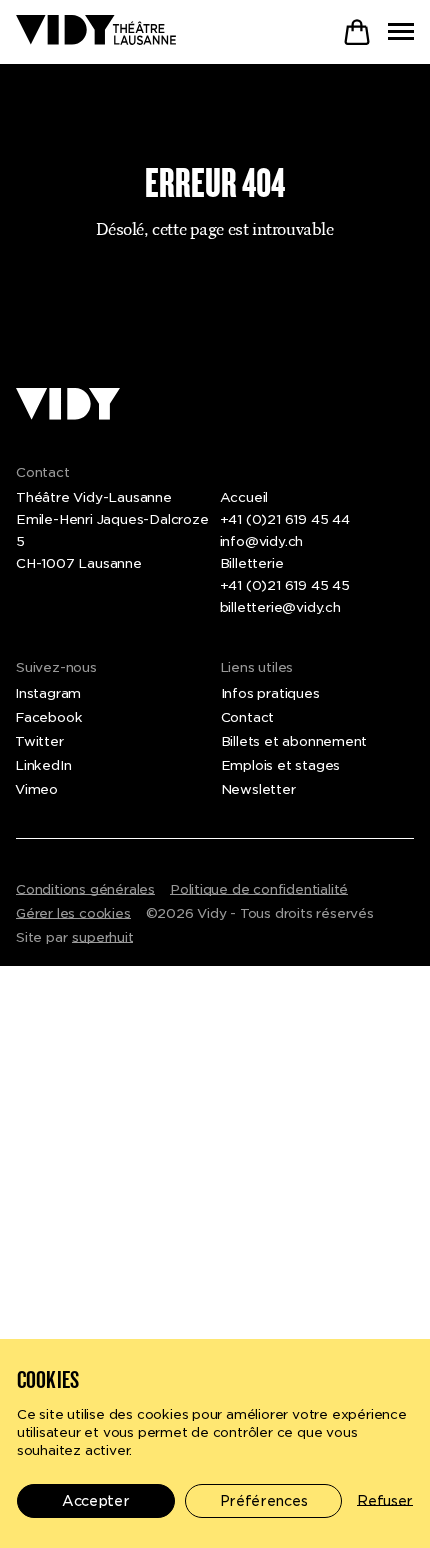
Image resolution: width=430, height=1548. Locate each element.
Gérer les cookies (73, 913)
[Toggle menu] (401, 31)
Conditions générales (85, 889)
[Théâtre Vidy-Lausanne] (96, 31)
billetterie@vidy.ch (280, 607)
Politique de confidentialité (259, 889)
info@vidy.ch (262, 541)
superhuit (102, 937)
